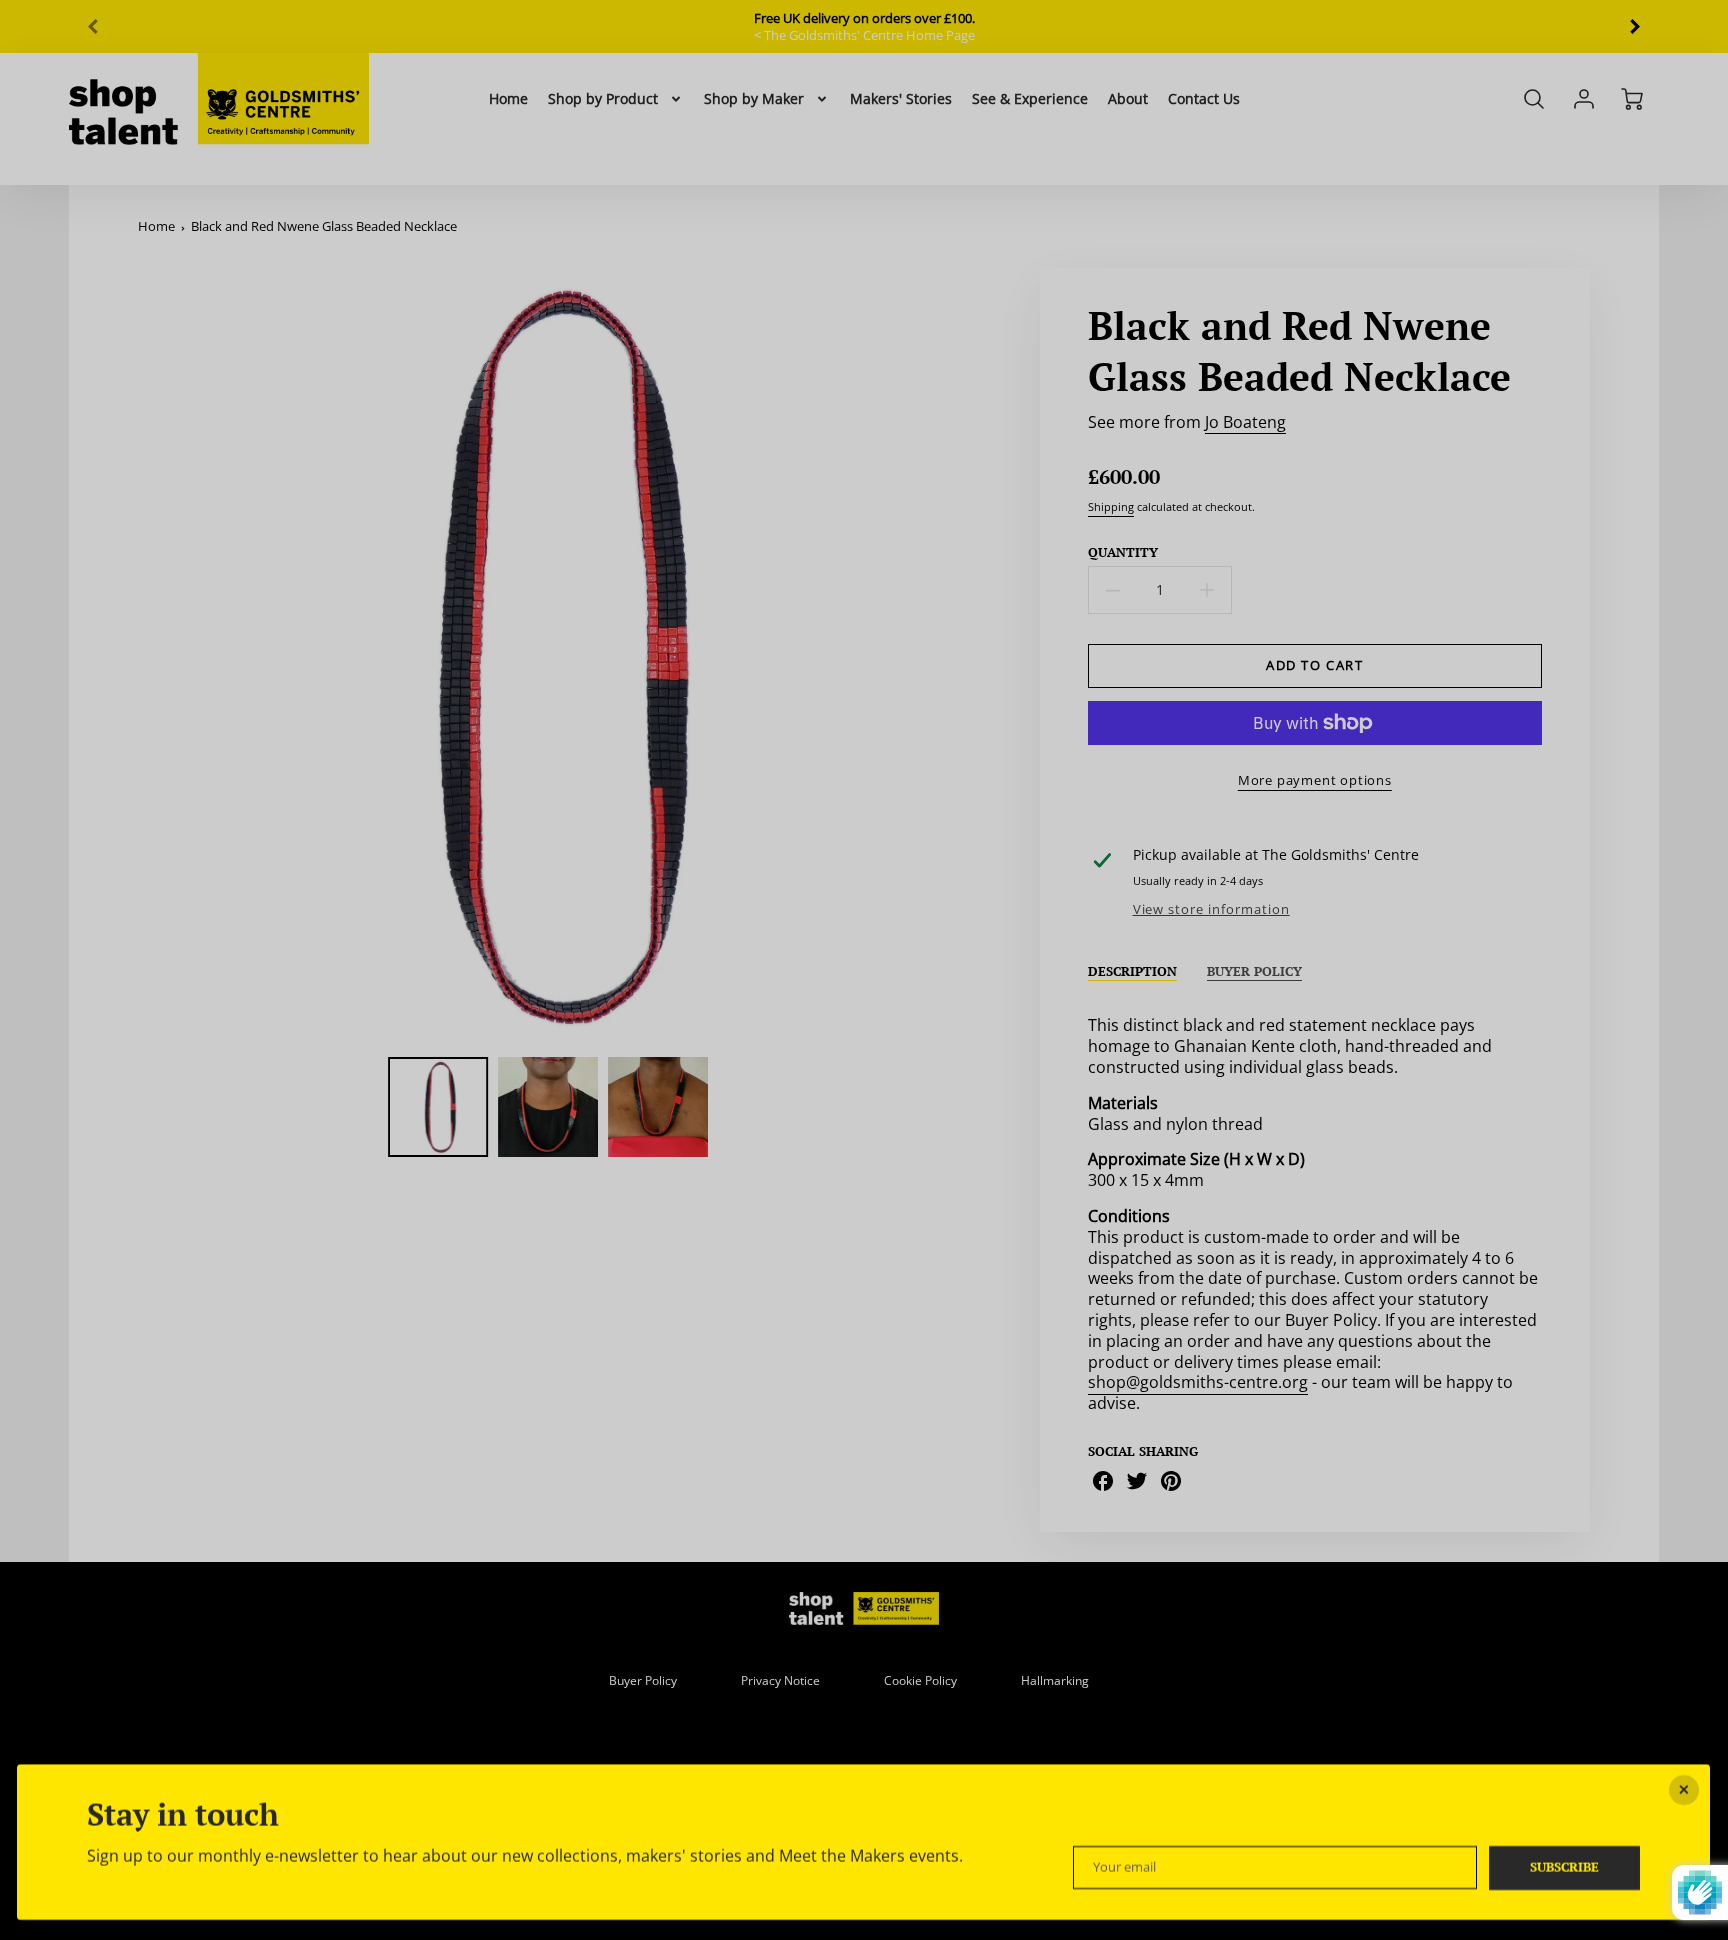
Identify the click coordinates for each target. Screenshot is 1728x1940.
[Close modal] (1685, 1790)
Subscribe (1565, 1867)
